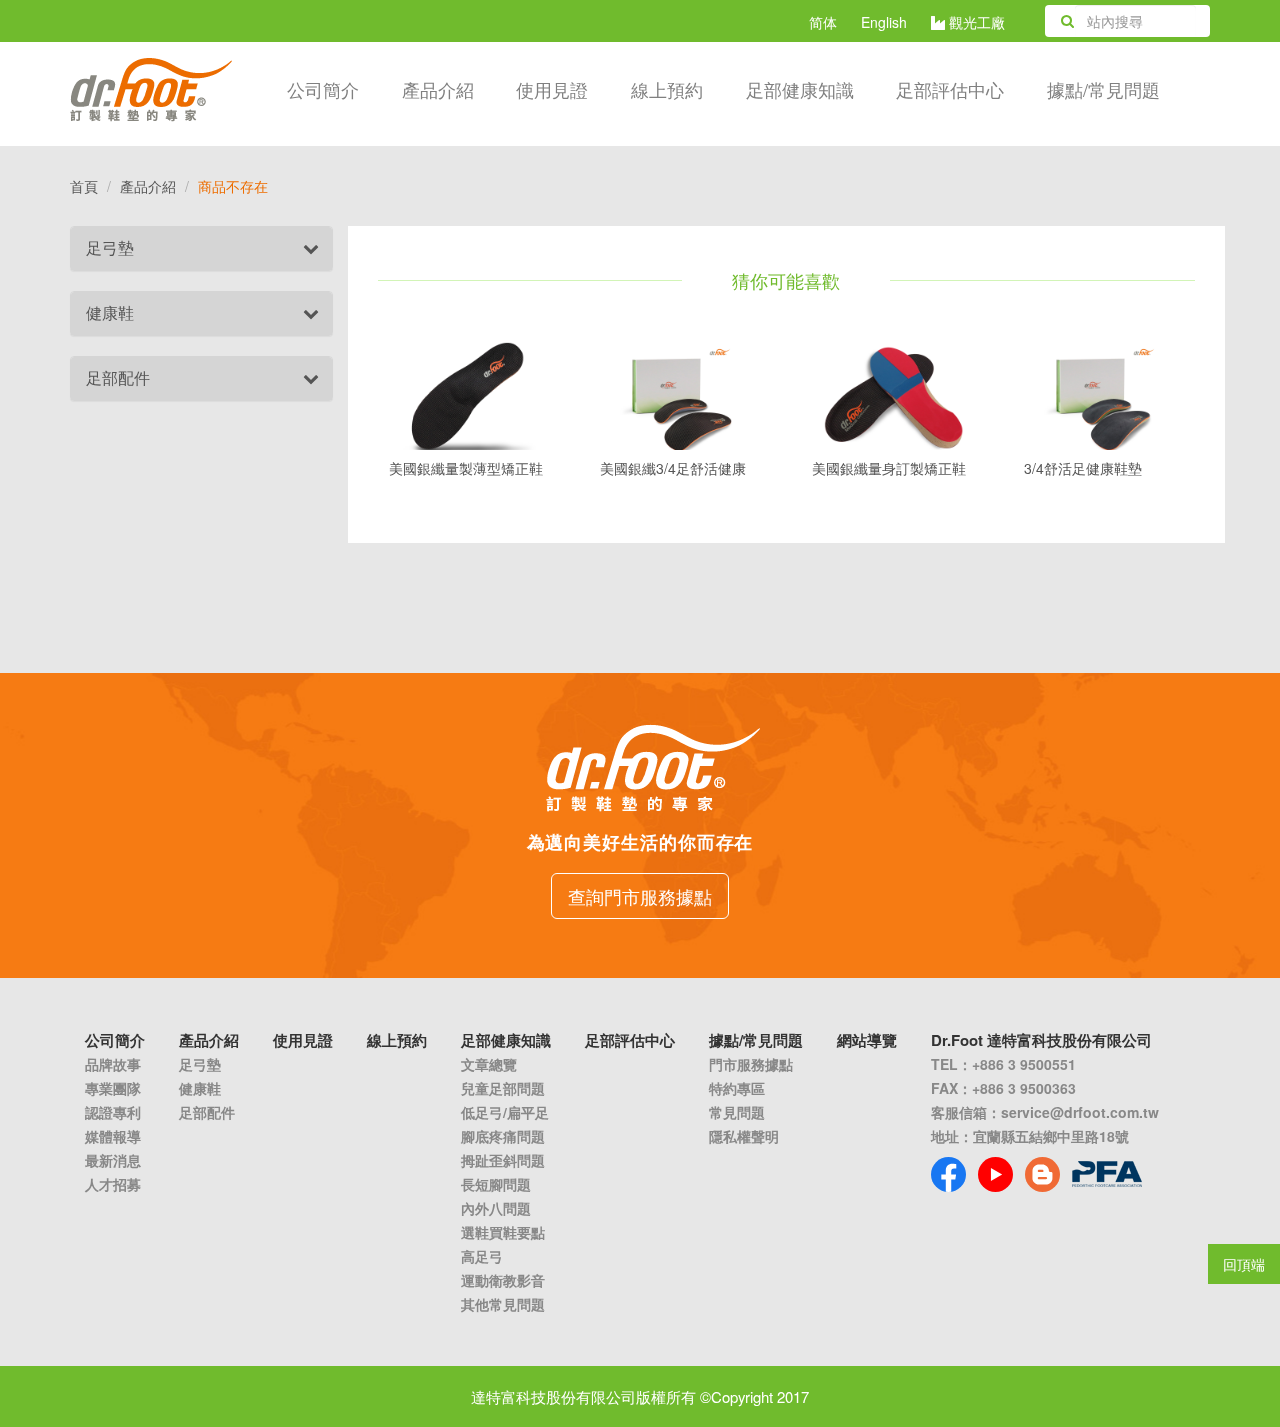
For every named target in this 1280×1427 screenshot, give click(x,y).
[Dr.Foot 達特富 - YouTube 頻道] (995, 1174)
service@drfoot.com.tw (1080, 1112)
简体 (823, 22)
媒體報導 (113, 1136)
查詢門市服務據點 (640, 896)
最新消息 (113, 1160)
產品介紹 (438, 89)
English (884, 22)
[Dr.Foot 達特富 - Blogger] (1042, 1174)
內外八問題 (496, 1208)
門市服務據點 (751, 1064)
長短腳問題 (496, 1184)
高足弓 (482, 1256)
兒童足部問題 (503, 1088)
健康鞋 (110, 312)
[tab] (201, 248)
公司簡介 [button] (323, 89)
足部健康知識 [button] (800, 89)
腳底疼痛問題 (503, 1136)
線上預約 (667, 89)
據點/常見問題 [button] (1103, 89)
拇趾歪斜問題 (503, 1160)
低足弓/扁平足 (505, 1112)
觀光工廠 (975, 22)
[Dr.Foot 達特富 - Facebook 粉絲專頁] (948, 1174)
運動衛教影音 (503, 1280)
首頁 (84, 186)
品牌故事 (113, 1064)
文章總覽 (489, 1064)
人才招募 (113, 1184)
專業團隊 (113, 1088)
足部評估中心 (950, 89)
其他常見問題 (503, 1304)
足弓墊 (110, 247)
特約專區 (737, 1088)
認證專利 (113, 1112)
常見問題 (737, 1112)
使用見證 (552, 89)
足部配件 (118, 377)
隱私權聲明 (744, 1136)
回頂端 (1244, 1264)
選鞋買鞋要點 (503, 1232)
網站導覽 (867, 1040)
